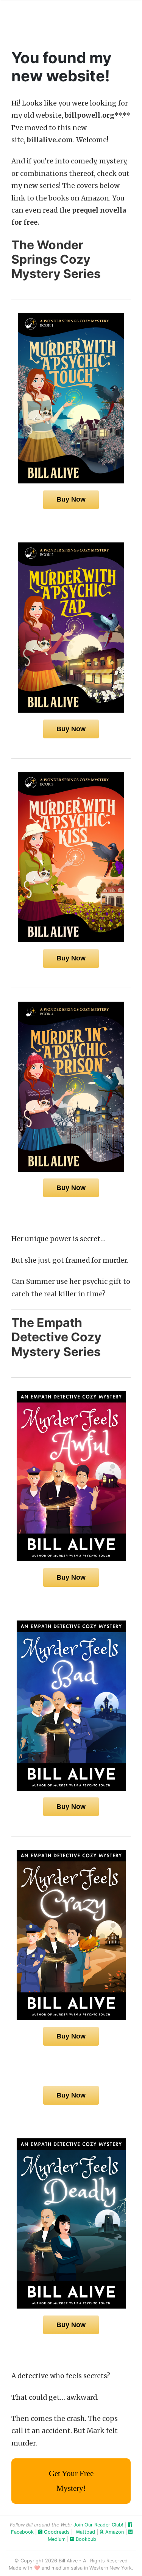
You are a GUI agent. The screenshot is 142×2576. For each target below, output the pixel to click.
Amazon (114, 2532)
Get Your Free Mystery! (71, 2481)
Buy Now (71, 499)
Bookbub (85, 2539)
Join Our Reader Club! (98, 2525)
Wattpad (85, 2532)
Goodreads (56, 2532)
